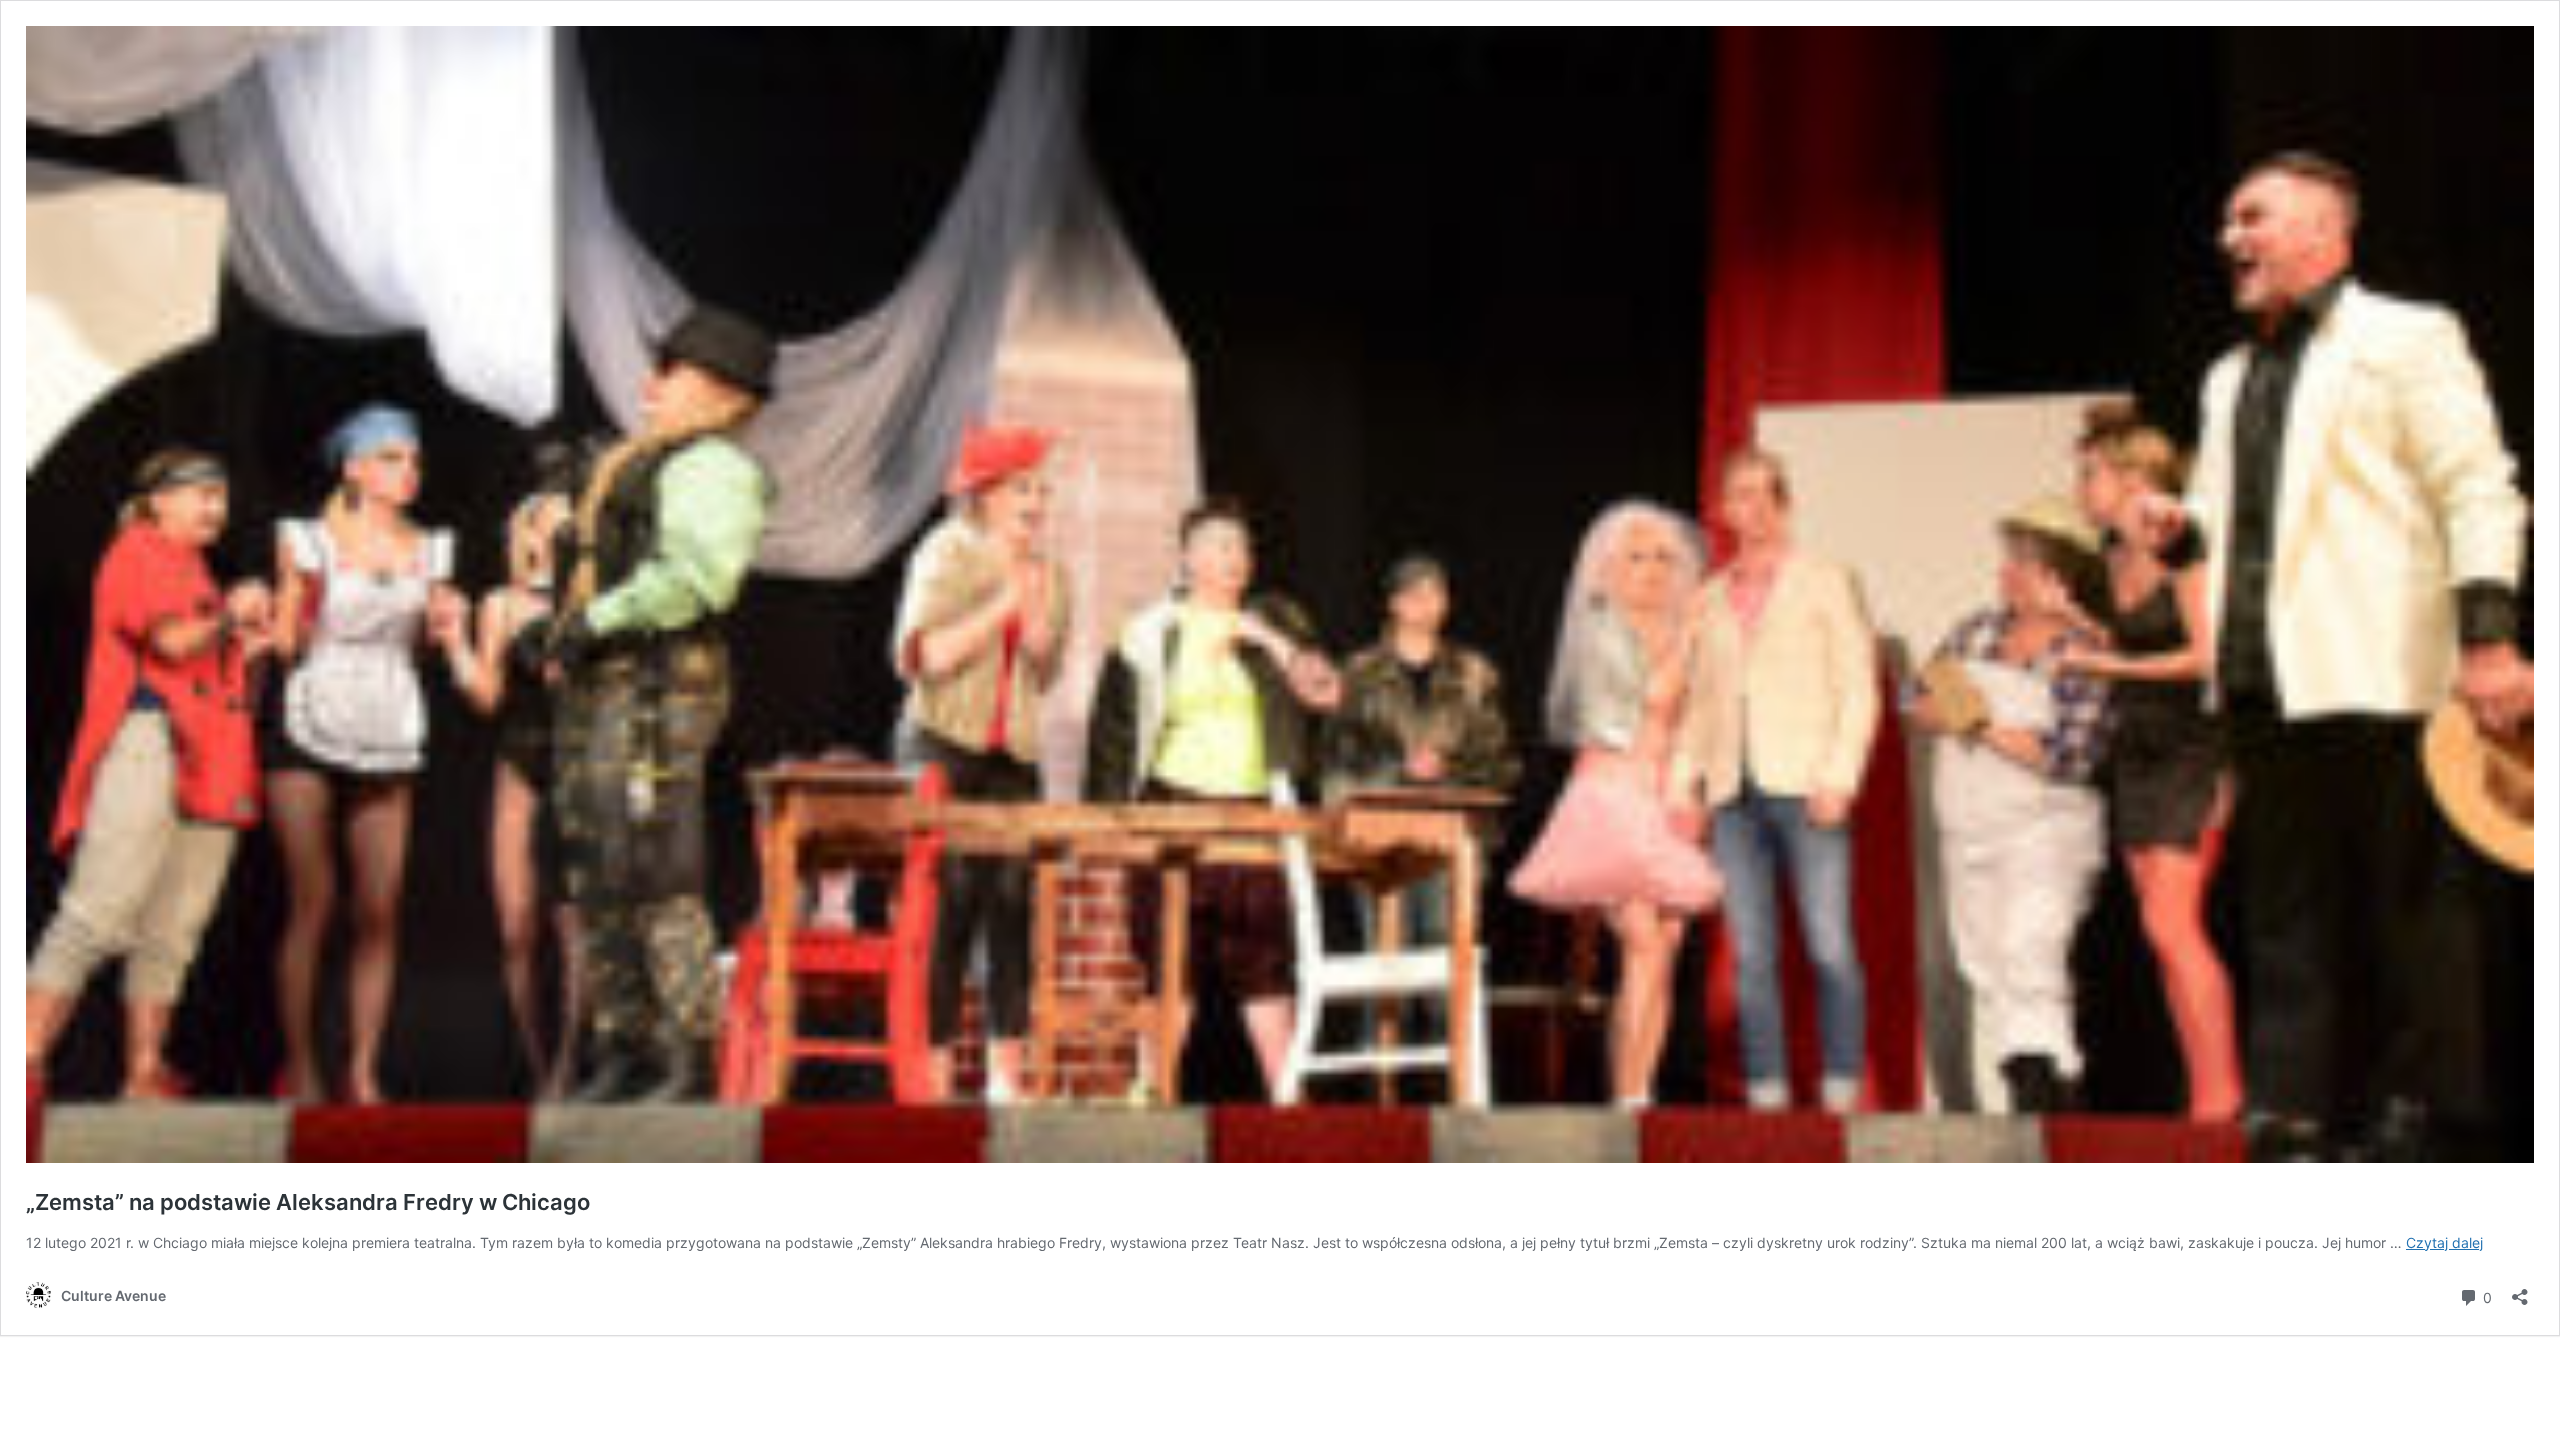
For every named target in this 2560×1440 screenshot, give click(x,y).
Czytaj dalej (2444, 1242)
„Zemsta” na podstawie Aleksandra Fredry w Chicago (308, 1202)
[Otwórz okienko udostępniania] (2520, 1290)
